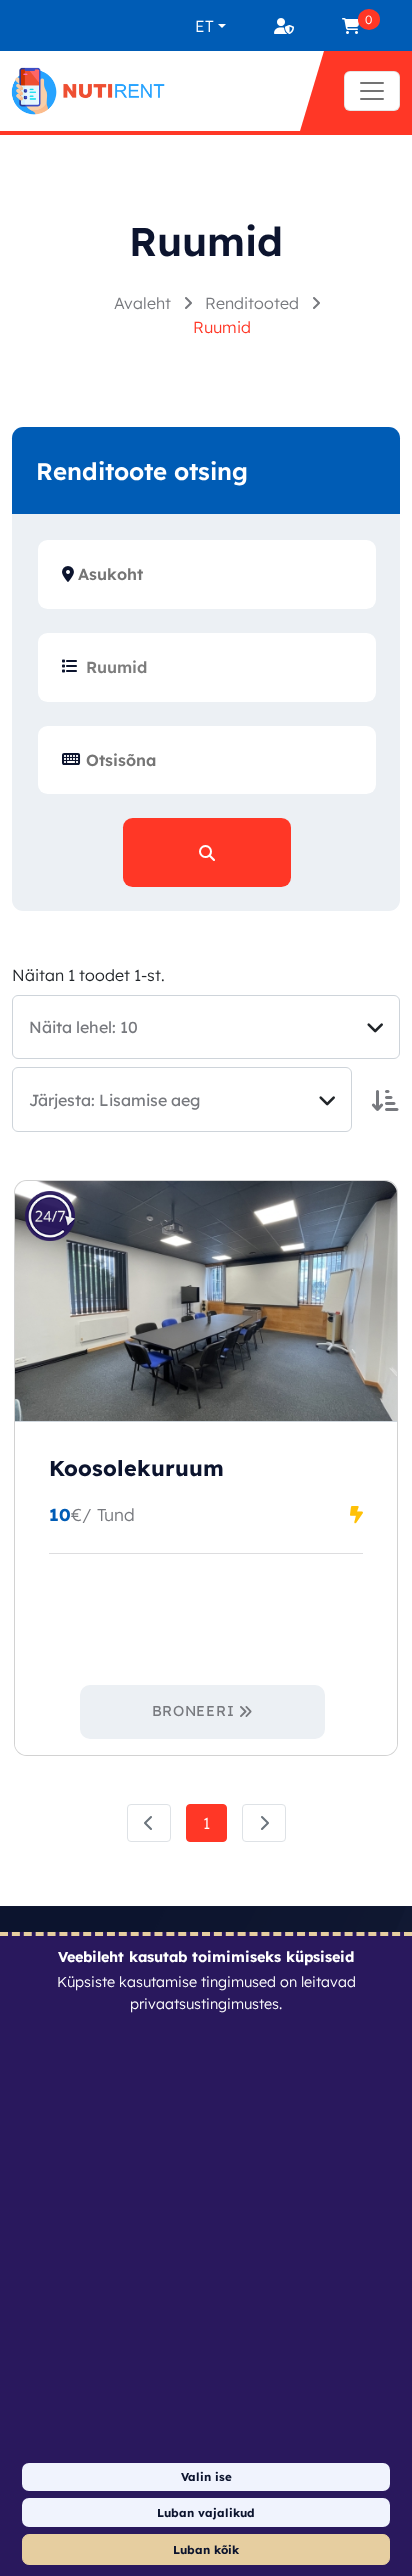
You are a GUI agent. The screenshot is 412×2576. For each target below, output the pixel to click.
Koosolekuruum (136, 1468)
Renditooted (254, 303)
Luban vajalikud (206, 2512)
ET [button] (204, 26)
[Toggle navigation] (372, 91)
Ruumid (222, 327)
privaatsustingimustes (204, 2004)
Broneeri (193, 1711)
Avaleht (144, 303)
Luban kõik (206, 2549)
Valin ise (206, 2476)
